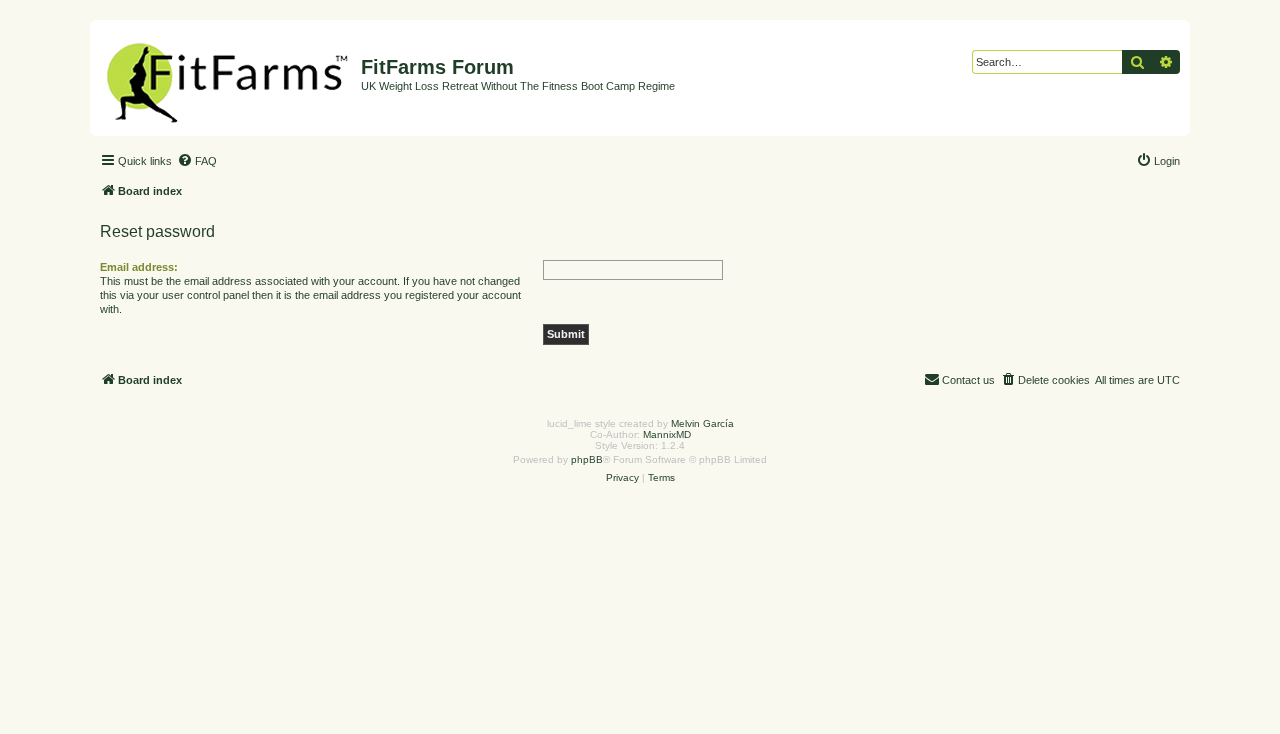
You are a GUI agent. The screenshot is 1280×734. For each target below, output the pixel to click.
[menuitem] (197, 161)
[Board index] (228, 78)
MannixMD (667, 434)
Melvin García (702, 423)
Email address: (139, 267)
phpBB (587, 459)
